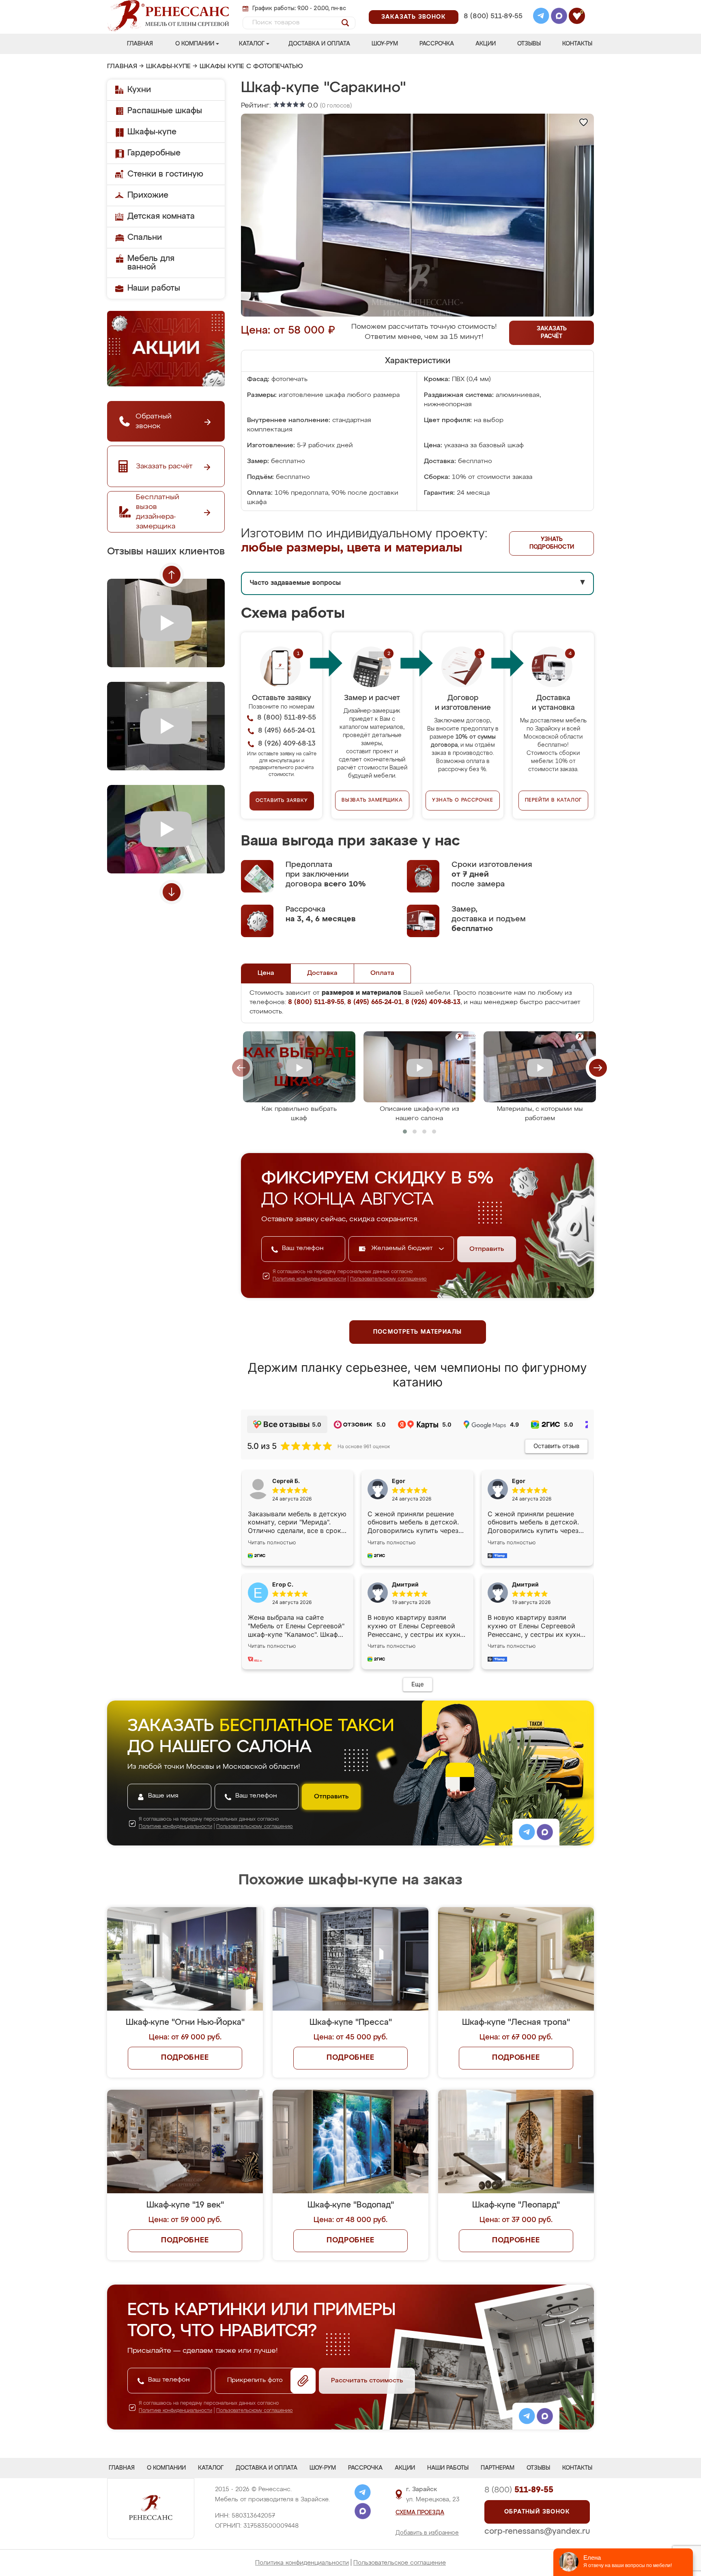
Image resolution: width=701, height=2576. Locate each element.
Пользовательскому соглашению (388, 1279)
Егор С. (283, 1584)
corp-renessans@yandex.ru (537, 2531)
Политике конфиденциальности (309, 1279)
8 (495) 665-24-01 (492, 6)
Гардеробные (154, 153)
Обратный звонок (537, 2512)
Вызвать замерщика (372, 800)
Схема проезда (420, 2513)
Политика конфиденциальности (302, 2563)
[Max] (559, 17)
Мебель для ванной (151, 263)
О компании (195, 44)
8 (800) (519, 2490)
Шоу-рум (385, 44)
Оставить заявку (282, 801)
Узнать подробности (552, 543)
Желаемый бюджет (403, 1248)
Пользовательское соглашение (400, 2563)
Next (172, 892)
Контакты (577, 44)
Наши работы (154, 288)
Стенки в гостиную (165, 174)
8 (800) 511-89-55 (493, 16)
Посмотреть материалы (418, 1332)
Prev (172, 575)
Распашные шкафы (165, 111)
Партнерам (498, 2468)
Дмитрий (525, 1584)
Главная (140, 44)
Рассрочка (437, 44)
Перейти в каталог (554, 800)
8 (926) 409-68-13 (492, 27)
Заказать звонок (414, 17)
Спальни (145, 237)
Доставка (322, 973)
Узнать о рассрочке (462, 800)
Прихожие (148, 195)
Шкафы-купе (168, 67)
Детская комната (161, 216)
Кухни (139, 90)
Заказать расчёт (552, 333)
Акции (486, 44)
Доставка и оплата (319, 44)
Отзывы (529, 44)
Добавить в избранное (427, 2533)
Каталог (252, 44)
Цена (266, 973)
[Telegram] (541, 17)
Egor (519, 1481)
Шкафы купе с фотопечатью (251, 67)
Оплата (382, 973)
